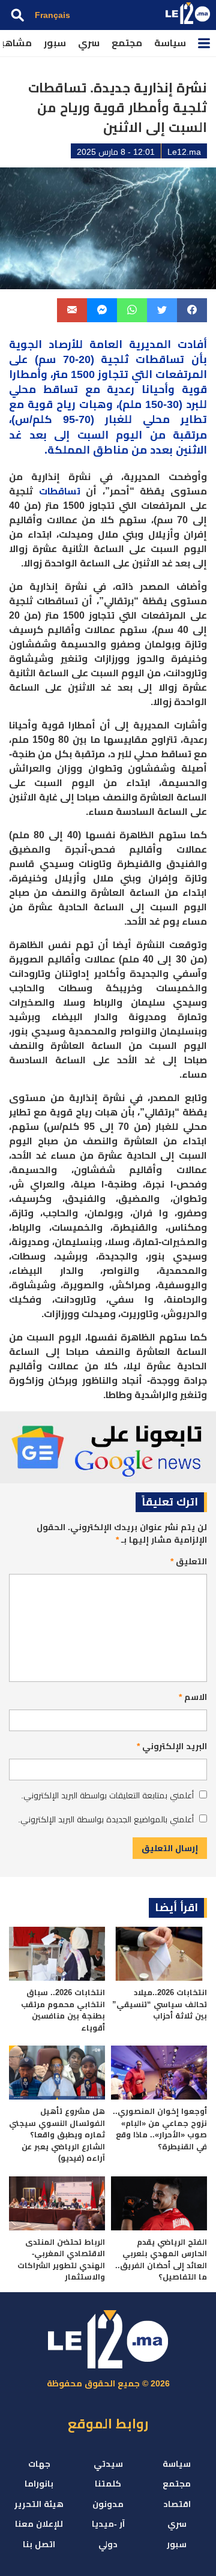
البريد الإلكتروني (172, 1746)
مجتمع (127, 43)
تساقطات (60, 491)
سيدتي (108, 2464)
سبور (55, 43)
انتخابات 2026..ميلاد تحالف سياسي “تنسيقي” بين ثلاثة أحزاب (160, 2004)
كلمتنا (108, 2484)
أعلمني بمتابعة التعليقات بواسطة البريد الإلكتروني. (107, 1795)
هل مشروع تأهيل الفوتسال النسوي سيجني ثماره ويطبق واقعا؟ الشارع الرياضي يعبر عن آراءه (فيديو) (57, 2135)
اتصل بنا (39, 2544)
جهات (39, 2464)
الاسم (193, 1697)
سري (89, 43)
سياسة (170, 43)
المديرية (150, 344)
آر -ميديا (108, 2524)
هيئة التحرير (39, 2504)
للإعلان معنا (39, 2524)
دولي (108, 2544)
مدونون (108, 2504)
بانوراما (39, 2484)
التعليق (189, 1561)
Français (52, 15)
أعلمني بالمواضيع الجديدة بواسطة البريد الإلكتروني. (106, 1819)
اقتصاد (177, 2504)
